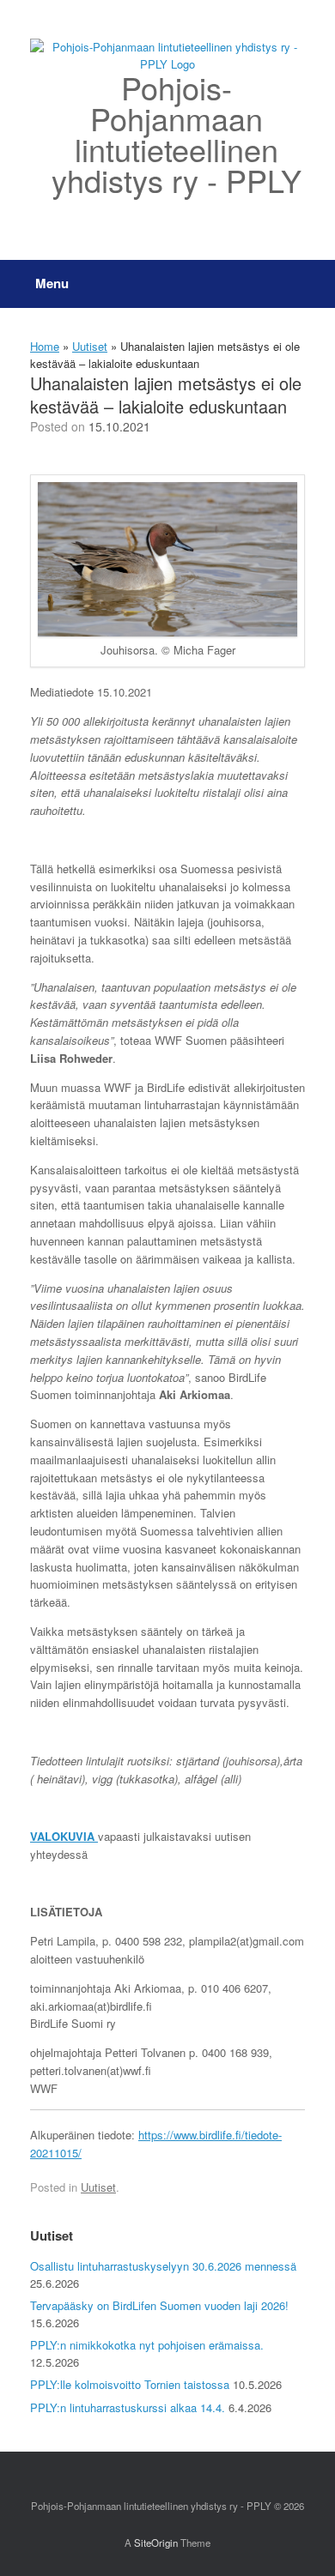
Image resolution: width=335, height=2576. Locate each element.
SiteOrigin (156, 2543)
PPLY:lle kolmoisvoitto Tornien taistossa (130, 2384)
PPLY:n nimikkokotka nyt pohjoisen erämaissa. (147, 2345)
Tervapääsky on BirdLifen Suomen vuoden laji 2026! (159, 2305)
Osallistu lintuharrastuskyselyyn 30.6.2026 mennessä (163, 2266)
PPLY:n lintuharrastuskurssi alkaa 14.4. (128, 2407)
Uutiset (90, 346)
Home (45, 346)
